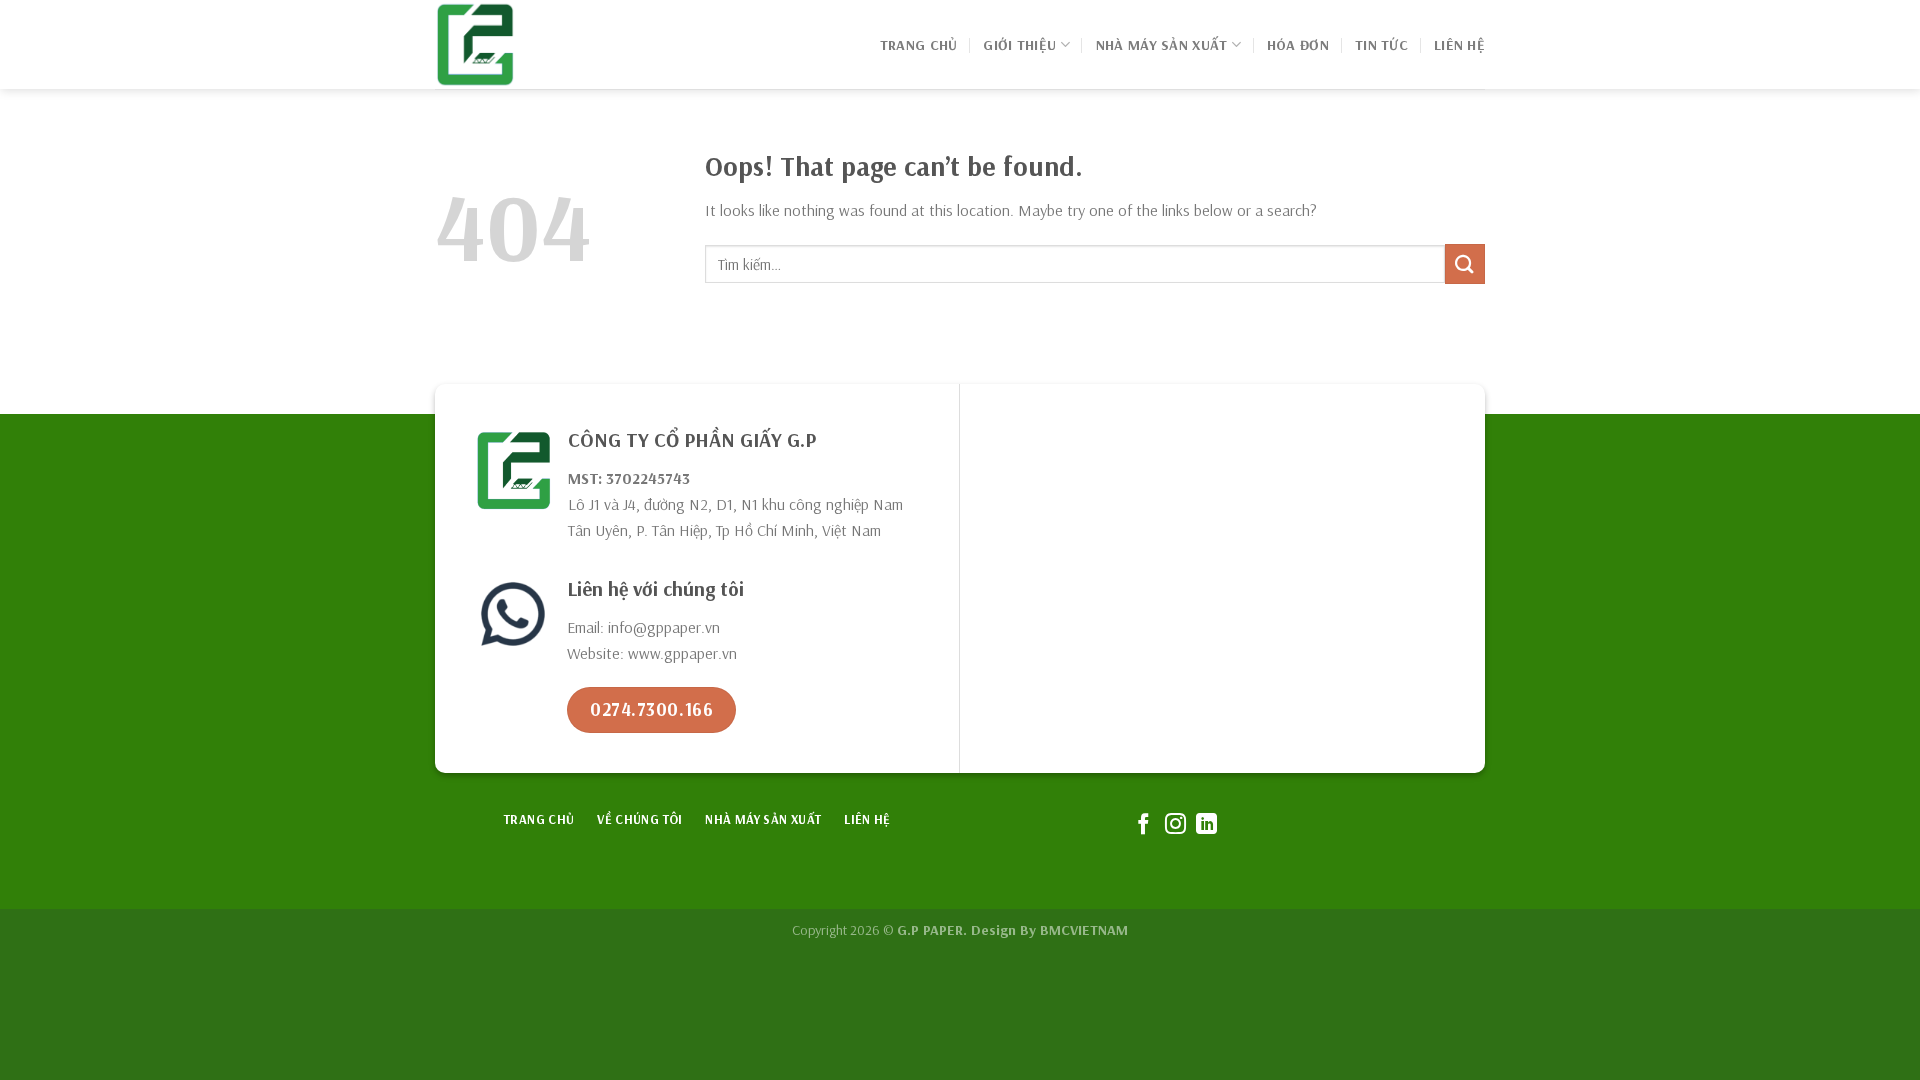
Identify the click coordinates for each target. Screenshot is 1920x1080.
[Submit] (1465, 263)
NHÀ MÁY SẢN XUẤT (1162, 45)
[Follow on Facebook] (1143, 825)
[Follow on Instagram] (1174, 825)
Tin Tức (1381, 45)
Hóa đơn (1298, 45)
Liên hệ (1459, 45)
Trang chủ (919, 45)
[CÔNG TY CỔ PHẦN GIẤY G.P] (535, 44)
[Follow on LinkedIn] (1206, 825)
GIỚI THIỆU (1019, 45)
